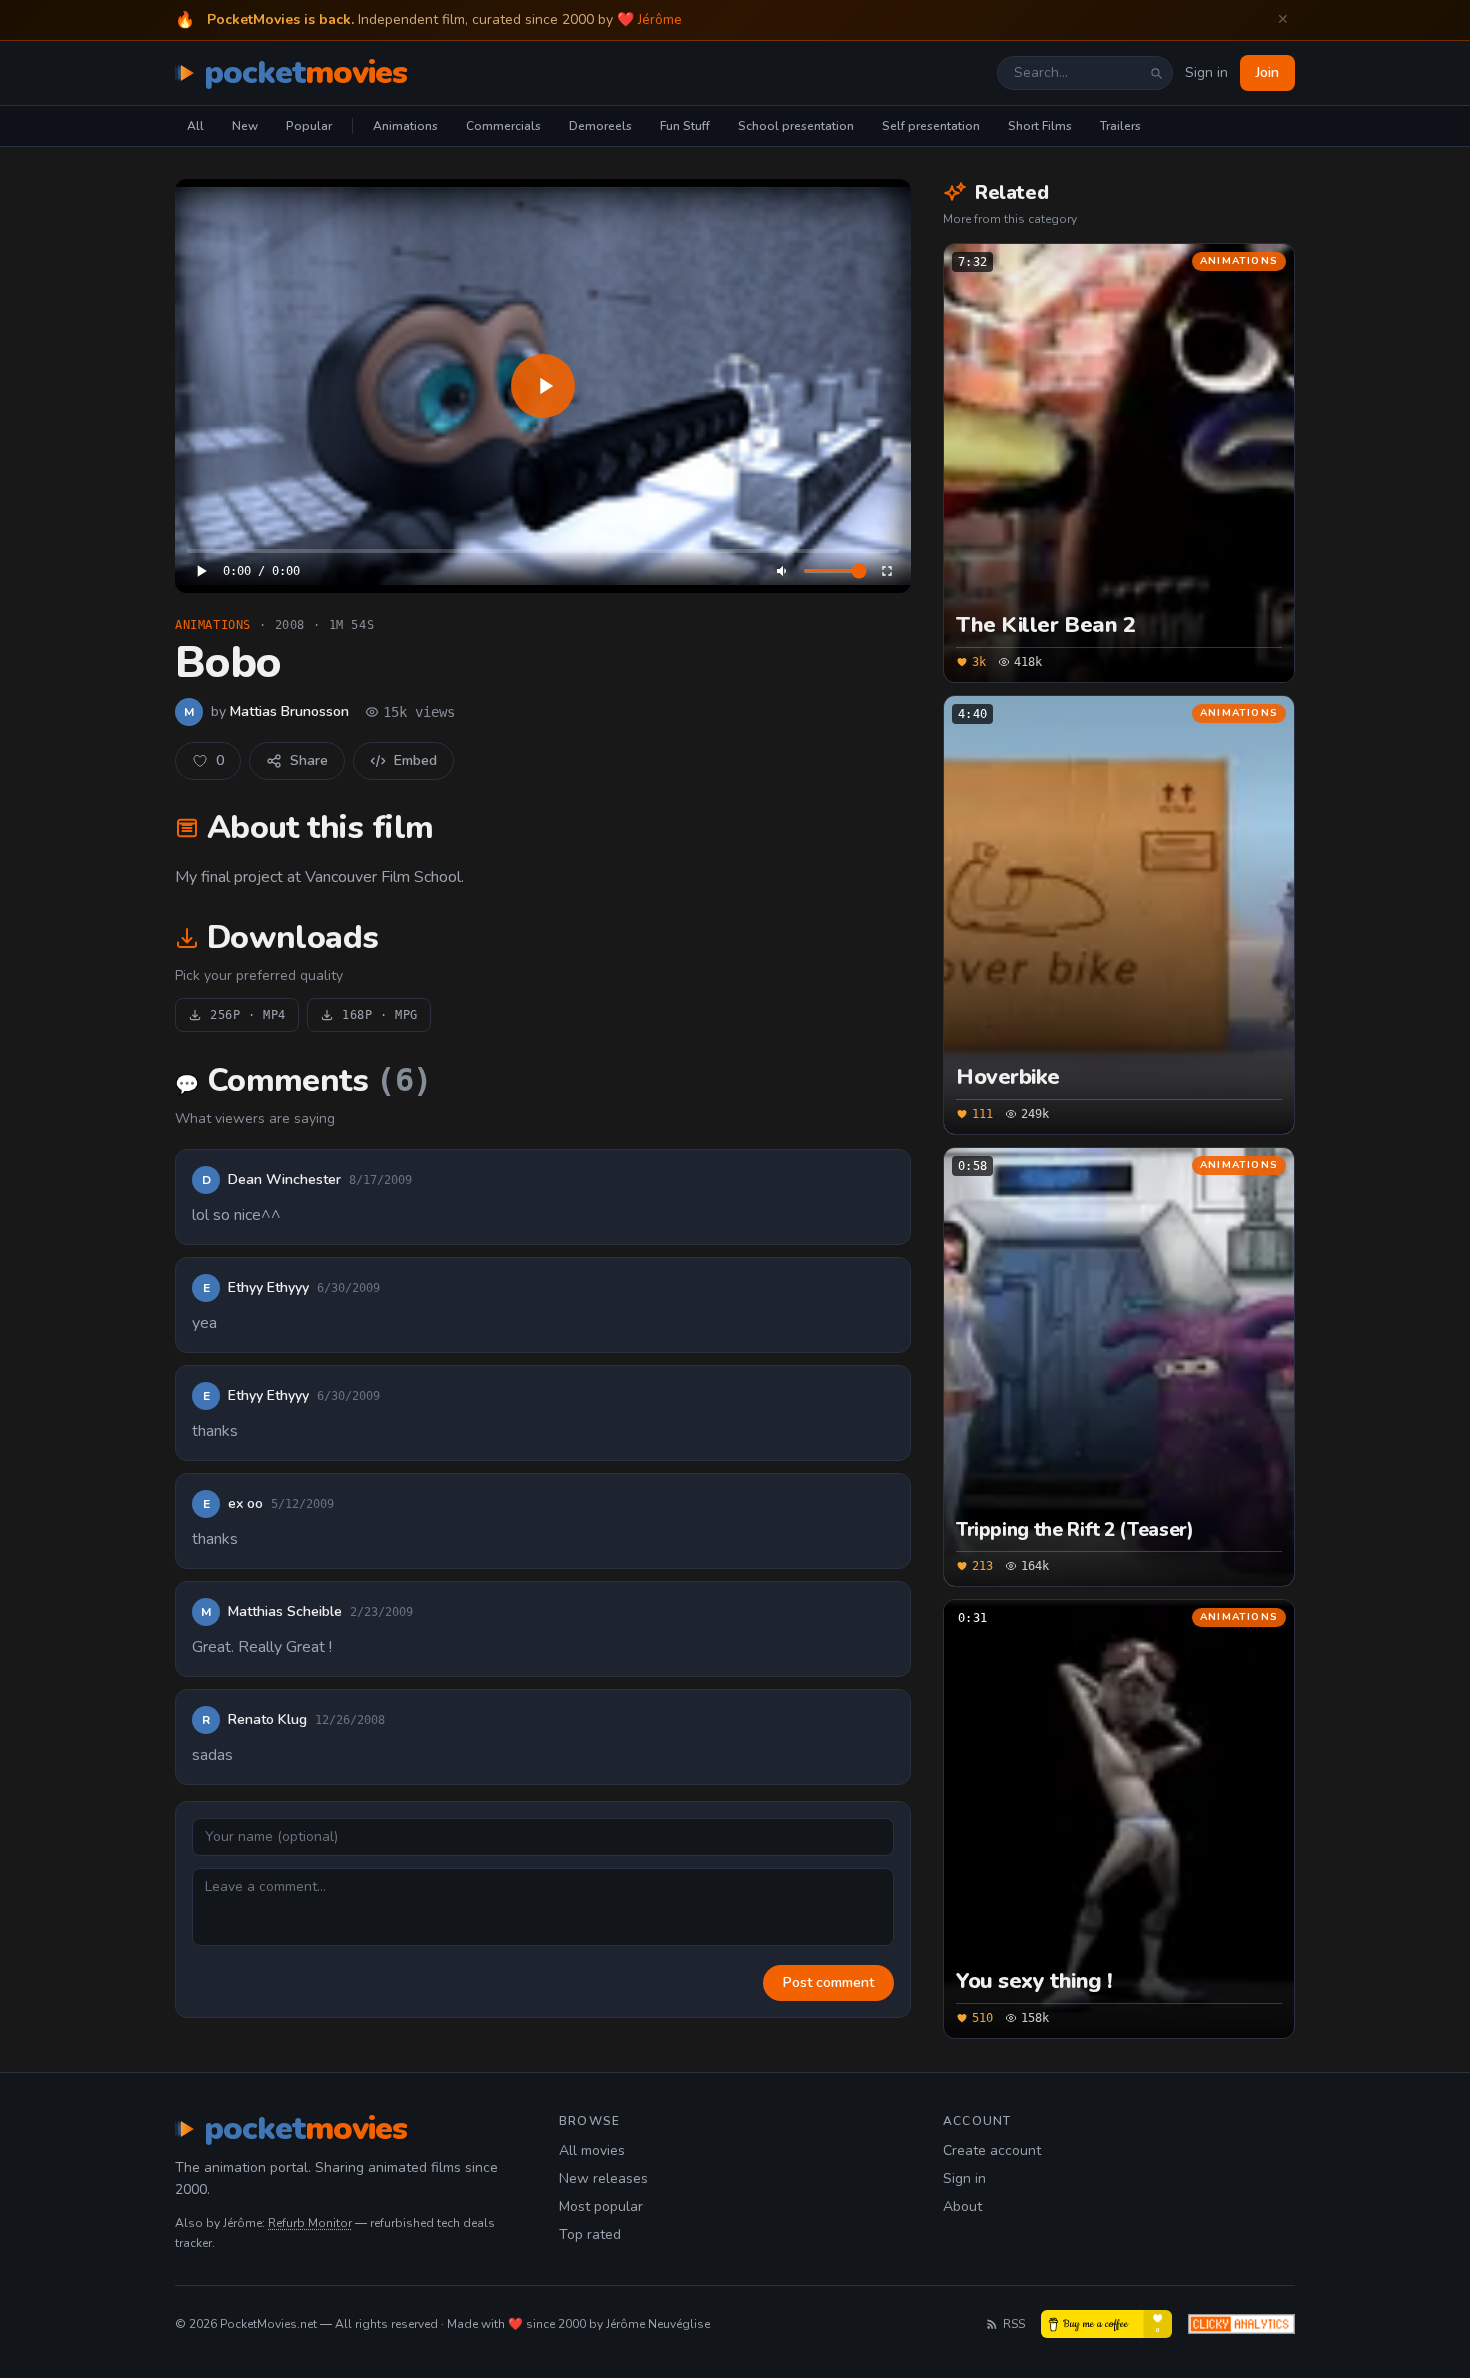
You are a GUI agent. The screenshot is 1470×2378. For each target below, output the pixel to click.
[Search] (1156, 73)
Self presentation (931, 126)
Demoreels (600, 126)
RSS (1014, 2324)
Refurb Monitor (310, 2223)
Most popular (601, 2206)
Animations (405, 126)
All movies (592, 2150)
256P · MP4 (248, 1015)
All (195, 126)
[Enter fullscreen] (887, 571)
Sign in (1206, 72)
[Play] (543, 386)
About (962, 2206)
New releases (603, 2178)
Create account (992, 2150)
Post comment (828, 1982)
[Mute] (783, 571)
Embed (415, 760)
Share (309, 760)
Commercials (503, 126)
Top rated (590, 2234)
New (245, 126)
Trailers (1120, 126)
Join (1267, 72)
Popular (309, 126)
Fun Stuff (685, 126)
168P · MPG (380, 1015)
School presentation (796, 126)
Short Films (1040, 126)
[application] (543, 386)
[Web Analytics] (1241, 2324)
